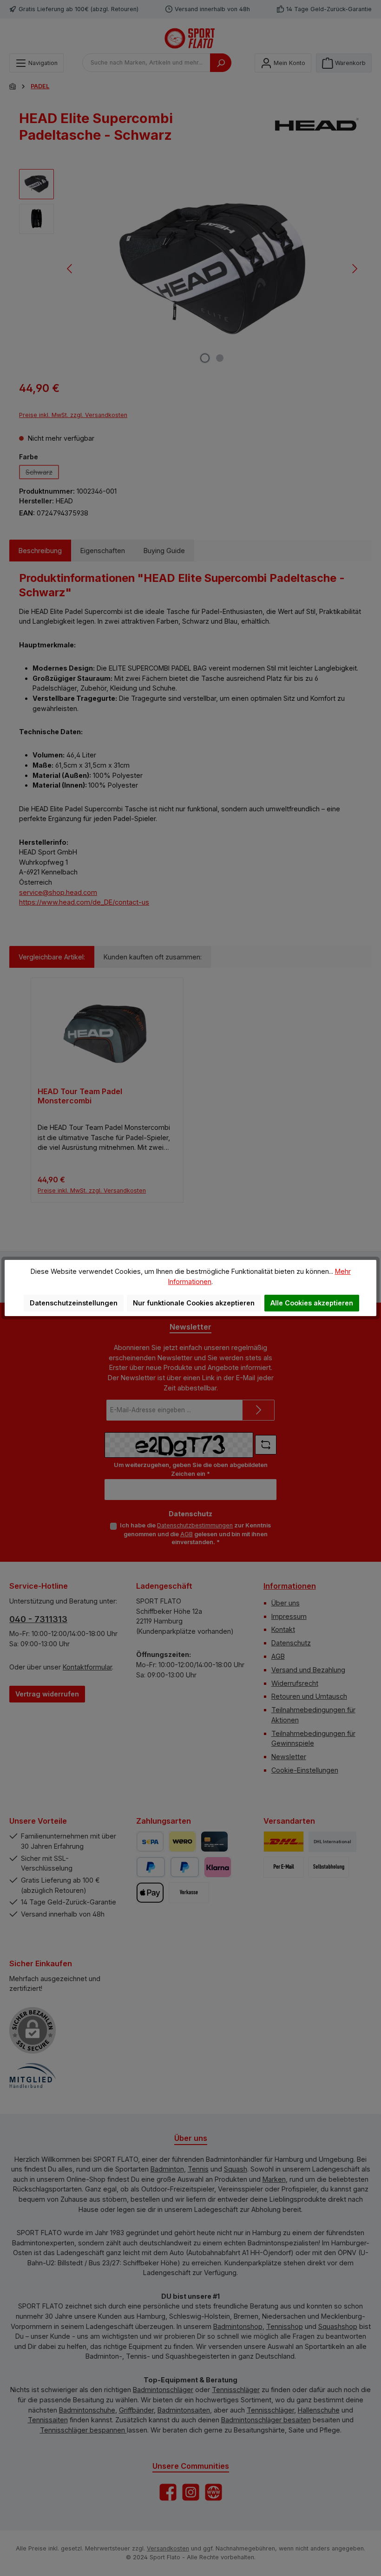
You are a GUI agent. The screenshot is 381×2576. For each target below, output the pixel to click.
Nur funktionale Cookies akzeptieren (194, 1303)
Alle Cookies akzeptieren (312, 1303)
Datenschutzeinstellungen (74, 1303)
